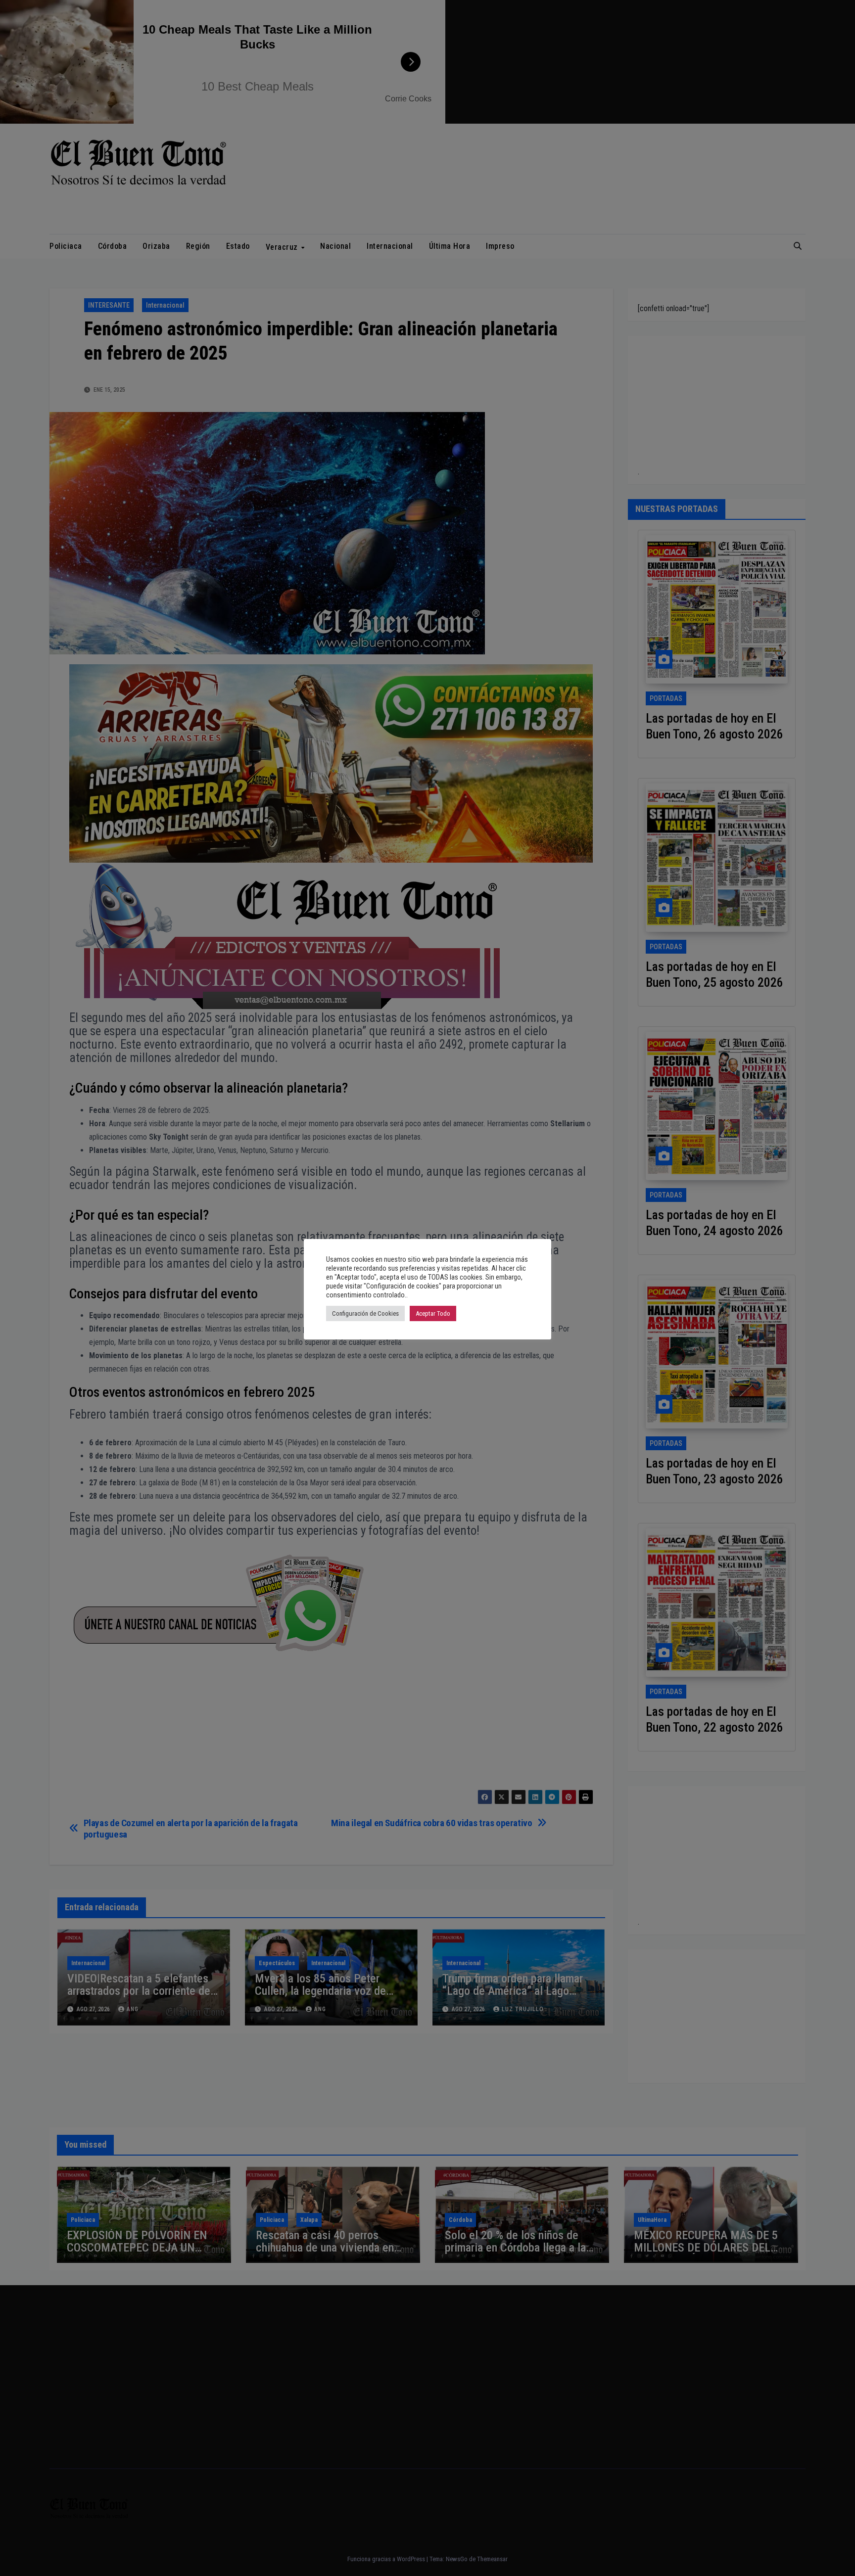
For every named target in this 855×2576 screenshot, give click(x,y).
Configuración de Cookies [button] (365, 1313)
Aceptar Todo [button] (433, 1313)
